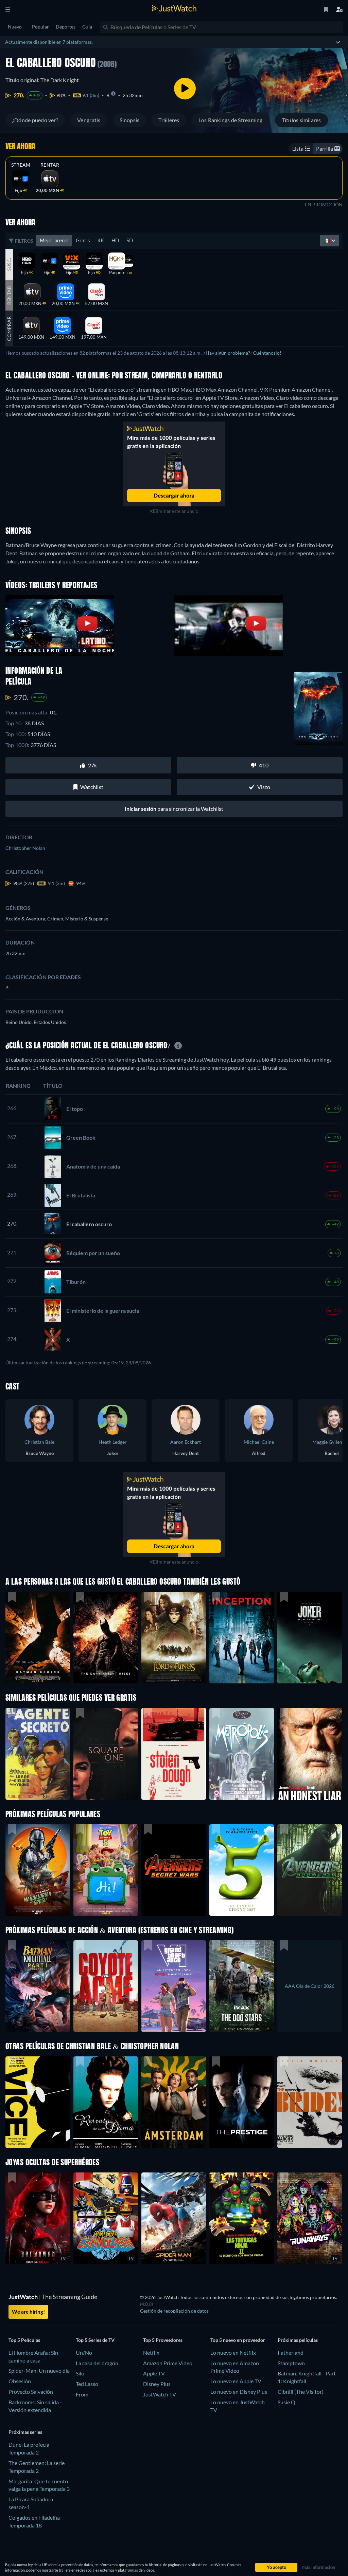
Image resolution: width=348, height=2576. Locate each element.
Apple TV (154, 2373)
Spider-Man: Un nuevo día (39, 2370)
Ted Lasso (87, 2384)
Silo (80, 2373)
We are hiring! (28, 2312)
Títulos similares (301, 120)
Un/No (84, 2353)
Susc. (9, 264)
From (82, 2394)
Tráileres (169, 120)
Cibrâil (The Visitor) (301, 2392)
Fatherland (291, 2353)
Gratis (83, 240)
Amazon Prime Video (168, 2363)
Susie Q (286, 2402)
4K (101, 240)
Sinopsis (130, 120)
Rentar (50, 165)
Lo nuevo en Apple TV (236, 2381)
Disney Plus (157, 2384)
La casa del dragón (97, 2363)
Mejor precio (54, 240)
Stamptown (291, 2363)
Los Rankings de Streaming (231, 120)
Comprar (9, 329)
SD (130, 240)
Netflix (151, 2353)
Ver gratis (89, 120)
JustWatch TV (160, 2394)
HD (115, 240)
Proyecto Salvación (31, 2392)
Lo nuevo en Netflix (233, 2353)
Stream (21, 165)
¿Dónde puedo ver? (35, 120)
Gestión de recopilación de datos (174, 2311)
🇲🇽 (327, 240)
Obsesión (20, 2381)
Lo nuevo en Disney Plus (239, 2392)
